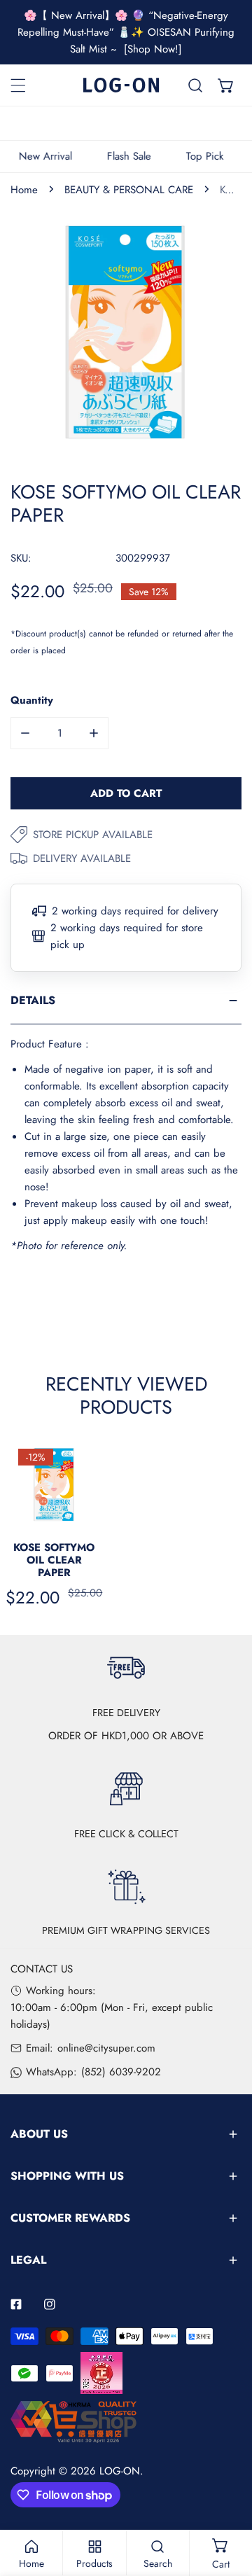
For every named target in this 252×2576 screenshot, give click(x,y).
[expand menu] (18, 85)
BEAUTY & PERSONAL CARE (129, 190)
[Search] (195, 85)
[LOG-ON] (121, 85)
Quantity (32, 700)
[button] (226, 85)
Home (24, 190)
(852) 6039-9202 (121, 2072)
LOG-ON (120, 2471)
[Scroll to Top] (227, 2502)
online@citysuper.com (106, 2048)
